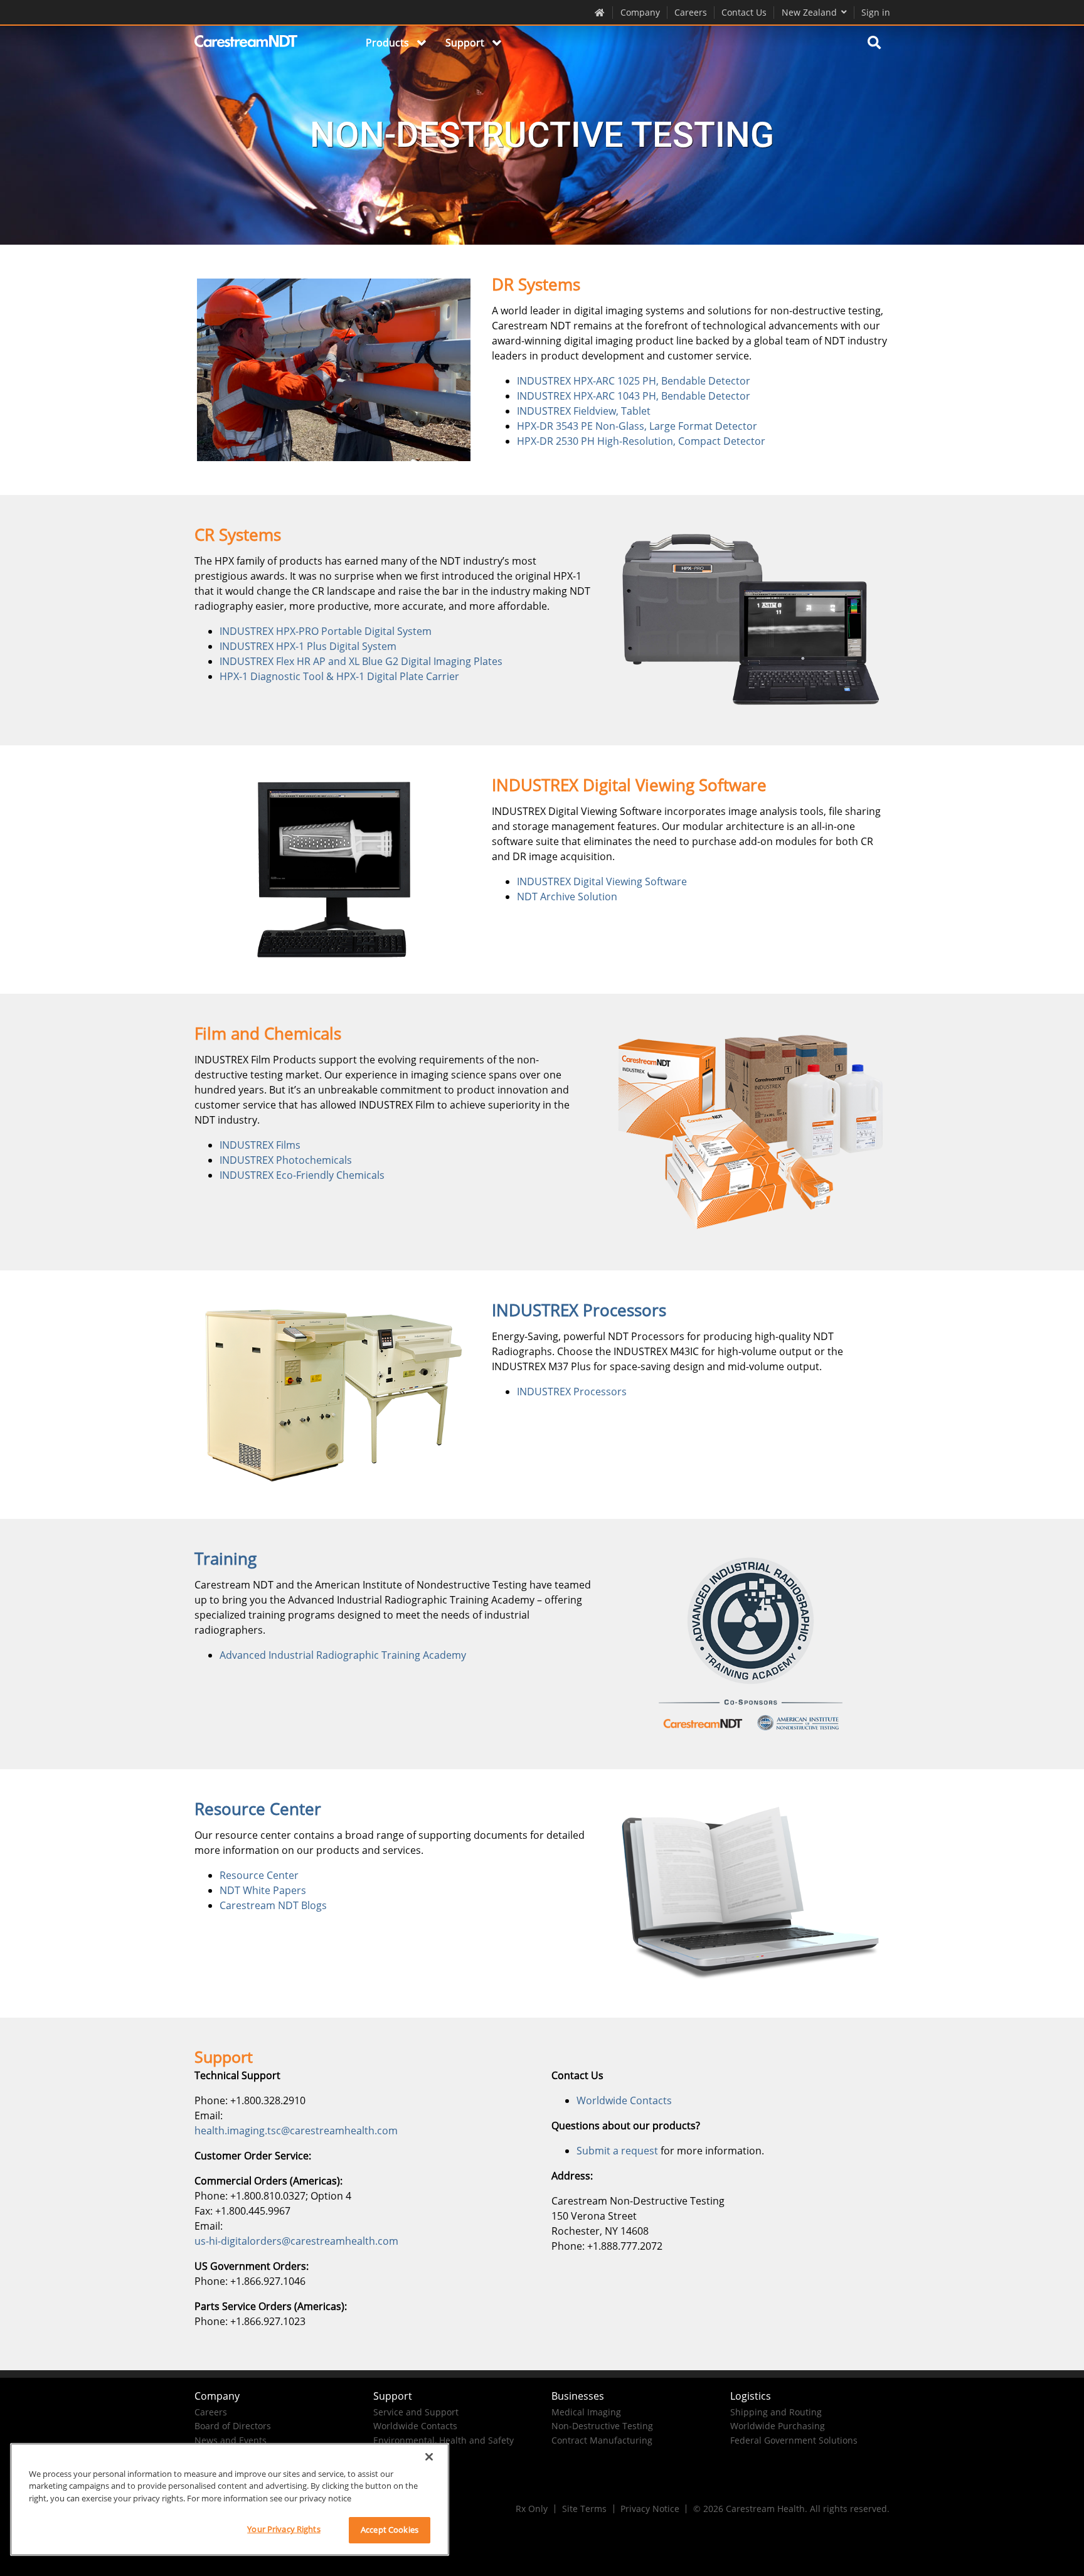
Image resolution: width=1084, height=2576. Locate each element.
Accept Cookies (390, 2530)
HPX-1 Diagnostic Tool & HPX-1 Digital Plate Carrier (339, 676)
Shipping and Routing (776, 2412)
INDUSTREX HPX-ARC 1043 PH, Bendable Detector (634, 396)
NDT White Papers (263, 1890)
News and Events (231, 2440)
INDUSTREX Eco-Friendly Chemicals (302, 1175)
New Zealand (809, 12)
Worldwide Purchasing (778, 2426)
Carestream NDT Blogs (273, 1905)
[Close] (429, 2457)
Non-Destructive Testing (602, 2426)
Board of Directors (233, 2426)
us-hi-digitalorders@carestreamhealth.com (296, 2241)
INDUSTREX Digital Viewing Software (602, 881)
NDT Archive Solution (567, 897)
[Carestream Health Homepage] (600, 12)
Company (640, 12)
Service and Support (416, 2412)
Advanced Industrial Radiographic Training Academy (343, 1655)
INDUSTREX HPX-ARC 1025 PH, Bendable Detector (634, 381)
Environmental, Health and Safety (444, 2440)
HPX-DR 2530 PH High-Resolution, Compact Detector (641, 441)
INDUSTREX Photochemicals (286, 1160)
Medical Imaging (586, 2412)
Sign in (876, 12)
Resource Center (259, 1875)
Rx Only (532, 2509)
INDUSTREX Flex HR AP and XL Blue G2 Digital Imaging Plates (361, 661)
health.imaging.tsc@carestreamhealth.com (296, 2131)
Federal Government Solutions (794, 2440)
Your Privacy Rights (284, 2529)
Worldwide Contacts (624, 2100)
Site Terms (584, 2509)
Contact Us (744, 12)
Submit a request (617, 2151)
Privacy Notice (650, 2509)
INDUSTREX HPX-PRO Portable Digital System (326, 631)
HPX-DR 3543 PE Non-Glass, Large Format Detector (637, 426)
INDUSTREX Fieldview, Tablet (584, 411)
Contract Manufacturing (602, 2440)
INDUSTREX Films (260, 1145)
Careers (691, 12)
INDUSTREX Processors (572, 1392)
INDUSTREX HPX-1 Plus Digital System (308, 646)
